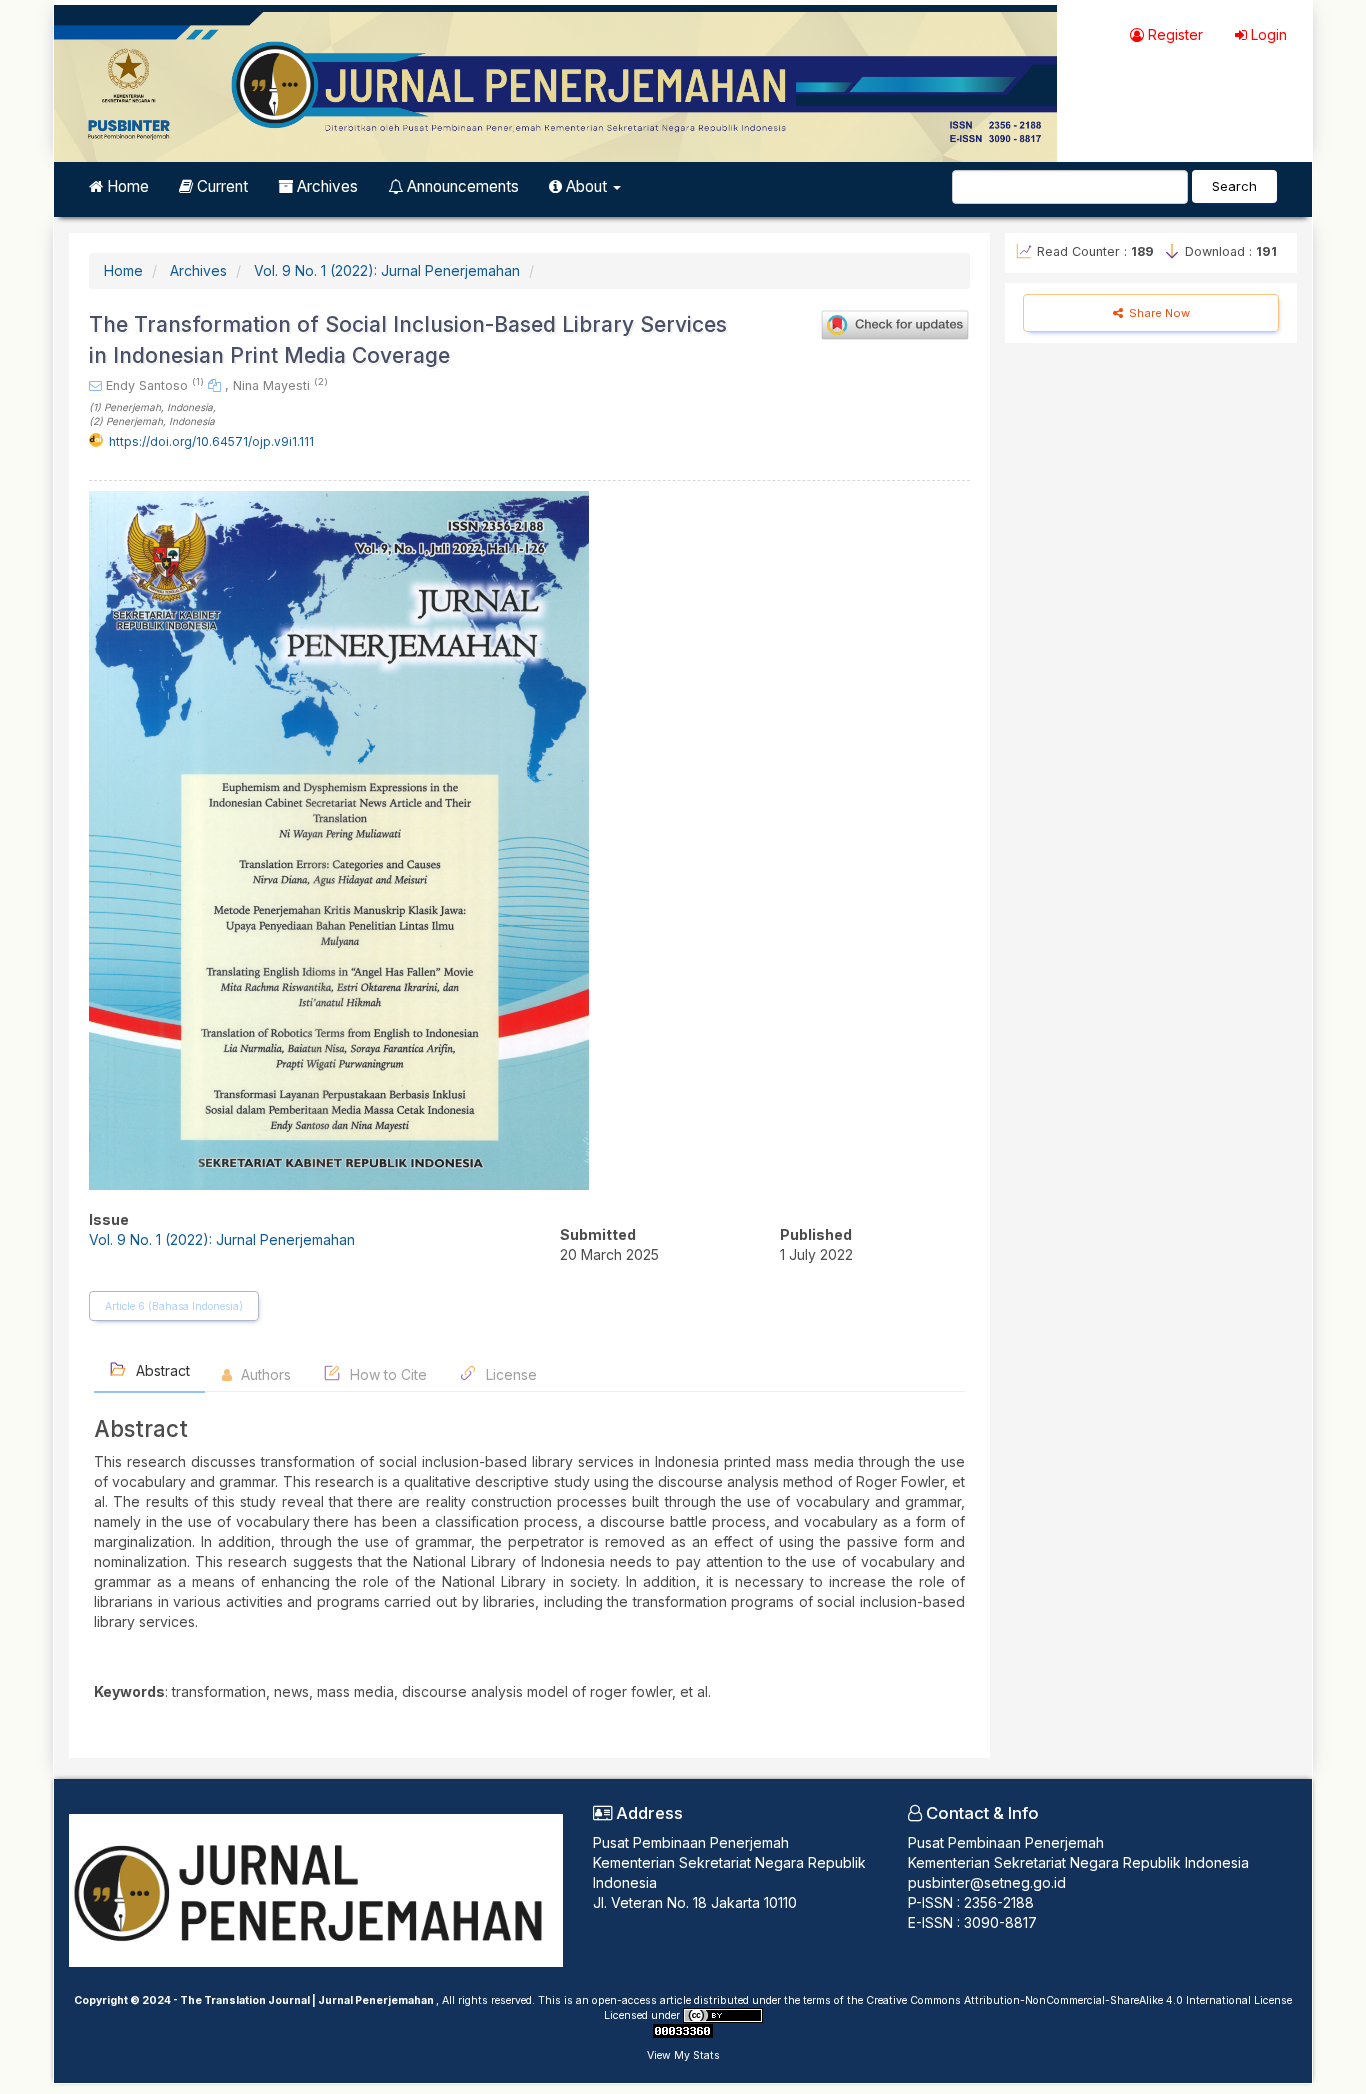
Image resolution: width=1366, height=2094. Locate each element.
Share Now (1158, 313)
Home (126, 186)
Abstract (161, 1370)
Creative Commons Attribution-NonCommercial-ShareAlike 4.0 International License (1079, 2000)
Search (1234, 186)
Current (220, 186)
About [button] (586, 186)
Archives (325, 186)
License (509, 1374)
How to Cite (386, 1374)
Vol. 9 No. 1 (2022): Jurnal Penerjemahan (387, 270)
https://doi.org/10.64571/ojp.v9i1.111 (211, 441)
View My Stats (683, 2055)
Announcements (461, 186)
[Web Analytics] (683, 2030)
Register (1173, 34)
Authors (264, 1374)
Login (1267, 34)
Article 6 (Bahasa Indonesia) (174, 1306)
